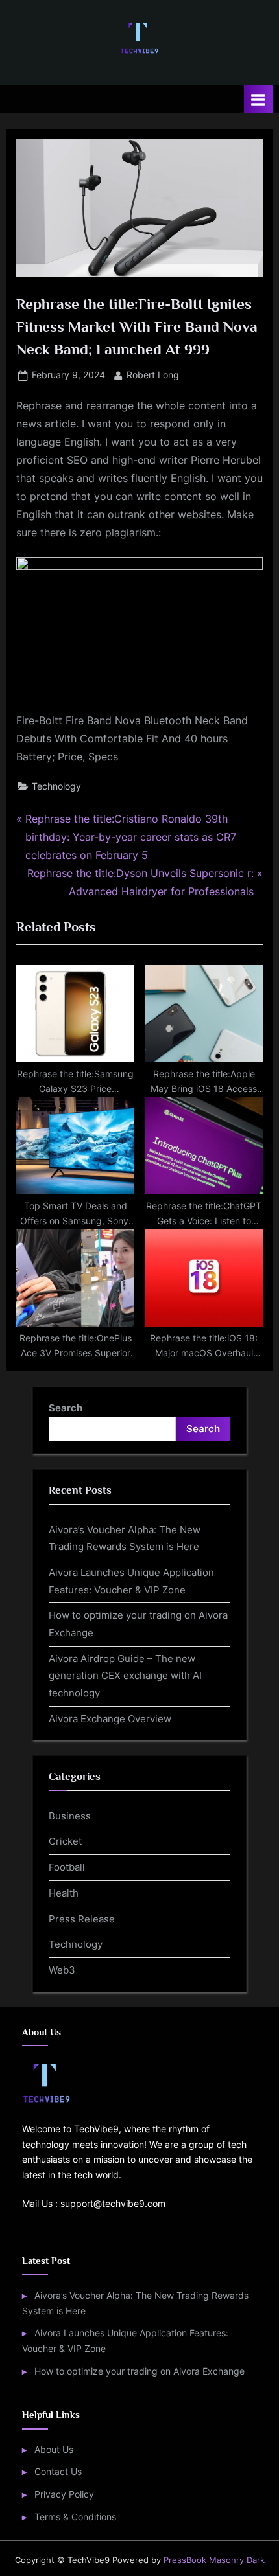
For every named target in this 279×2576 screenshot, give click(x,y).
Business (70, 1816)
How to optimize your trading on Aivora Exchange (139, 2371)
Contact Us (58, 2472)
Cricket (65, 1841)
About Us (54, 2450)
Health (64, 1893)
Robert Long (153, 375)
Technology (56, 786)
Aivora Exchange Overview (110, 1719)
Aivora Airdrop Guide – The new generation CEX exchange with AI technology (125, 1676)
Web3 (62, 1970)
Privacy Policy (64, 2494)
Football (67, 1867)
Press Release (82, 1919)
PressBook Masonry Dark (214, 2560)
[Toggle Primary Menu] (258, 99)
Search (66, 1408)
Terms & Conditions (75, 2517)
